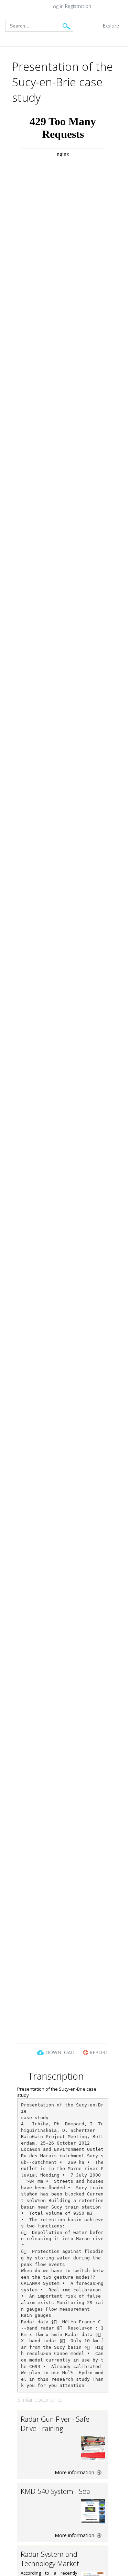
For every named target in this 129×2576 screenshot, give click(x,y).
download (60, 2052)
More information (75, 2472)
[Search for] (67, 26)
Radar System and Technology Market (50, 2559)
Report (98, 2052)
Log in (57, 7)
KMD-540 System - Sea (55, 2491)
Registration (78, 6)
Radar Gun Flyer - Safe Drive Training (55, 2424)
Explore (111, 26)
